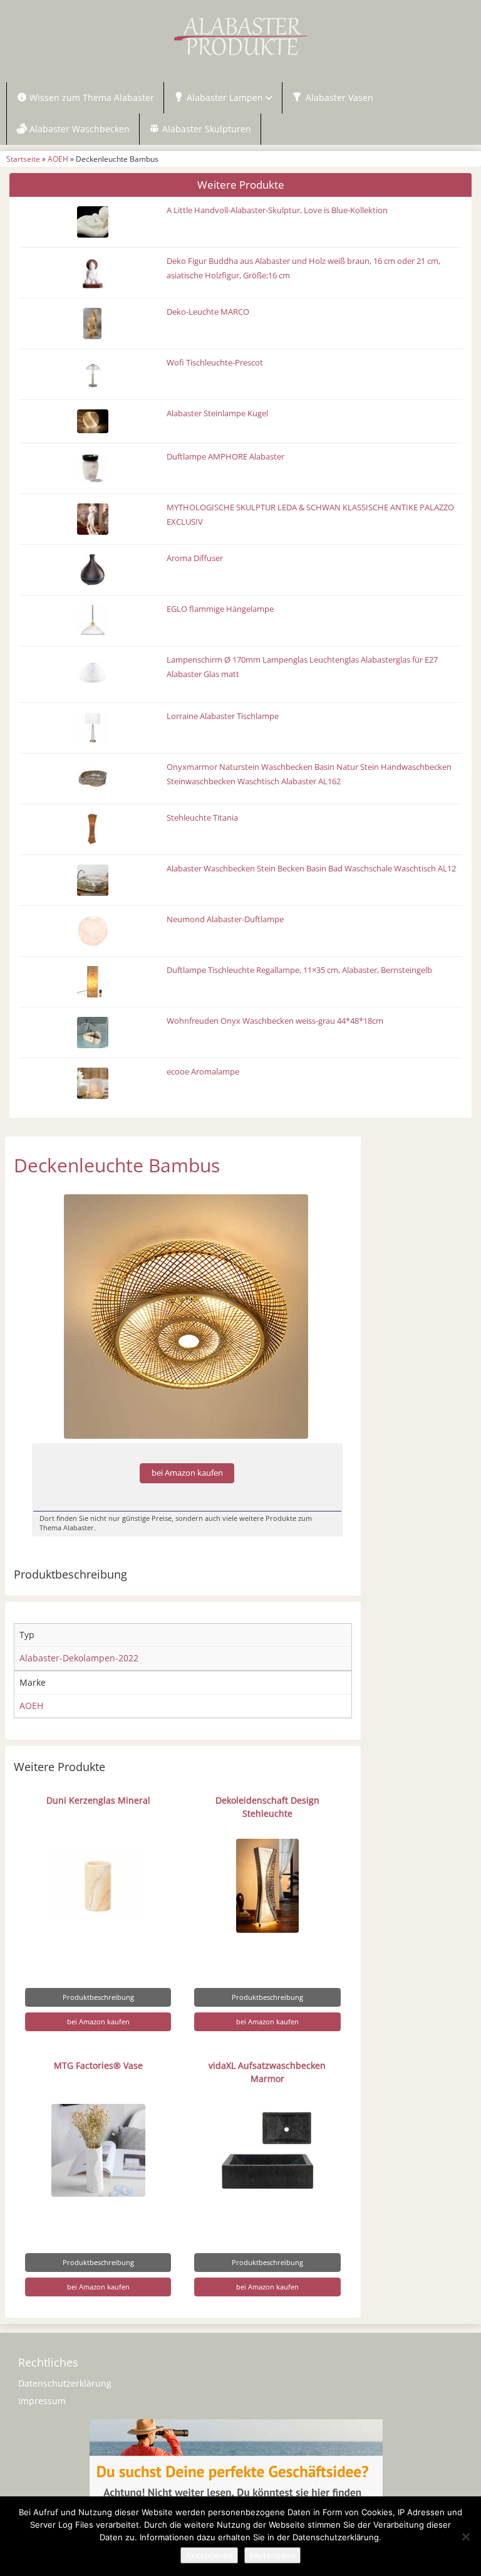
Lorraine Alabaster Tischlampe (223, 716)
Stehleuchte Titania (202, 818)
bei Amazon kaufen (187, 1473)
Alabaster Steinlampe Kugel (217, 413)
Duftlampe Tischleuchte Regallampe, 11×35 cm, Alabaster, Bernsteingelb (299, 970)
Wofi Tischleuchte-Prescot (215, 363)
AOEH (58, 159)
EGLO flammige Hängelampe (220, 609)
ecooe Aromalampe (203, 1072)
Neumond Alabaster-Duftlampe (225, 919)
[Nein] (465, 2537)
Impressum (42, 2401)
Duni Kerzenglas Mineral (98, 1800)
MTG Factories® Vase (98, 2065)
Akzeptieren (209, 2555)
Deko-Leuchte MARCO (208, 312)
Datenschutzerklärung (65, 2383)
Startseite (23, 159)
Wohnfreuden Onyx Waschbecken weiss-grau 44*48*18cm (275, 1021)
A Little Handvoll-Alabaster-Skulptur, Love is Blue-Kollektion (277, 210)
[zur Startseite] (240, 36)
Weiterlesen (272, 2555)
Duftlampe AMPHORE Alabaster (225, 457)
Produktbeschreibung (98, 1997)
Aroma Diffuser (195, 558)
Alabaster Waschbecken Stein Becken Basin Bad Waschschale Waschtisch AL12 (311, 869)
